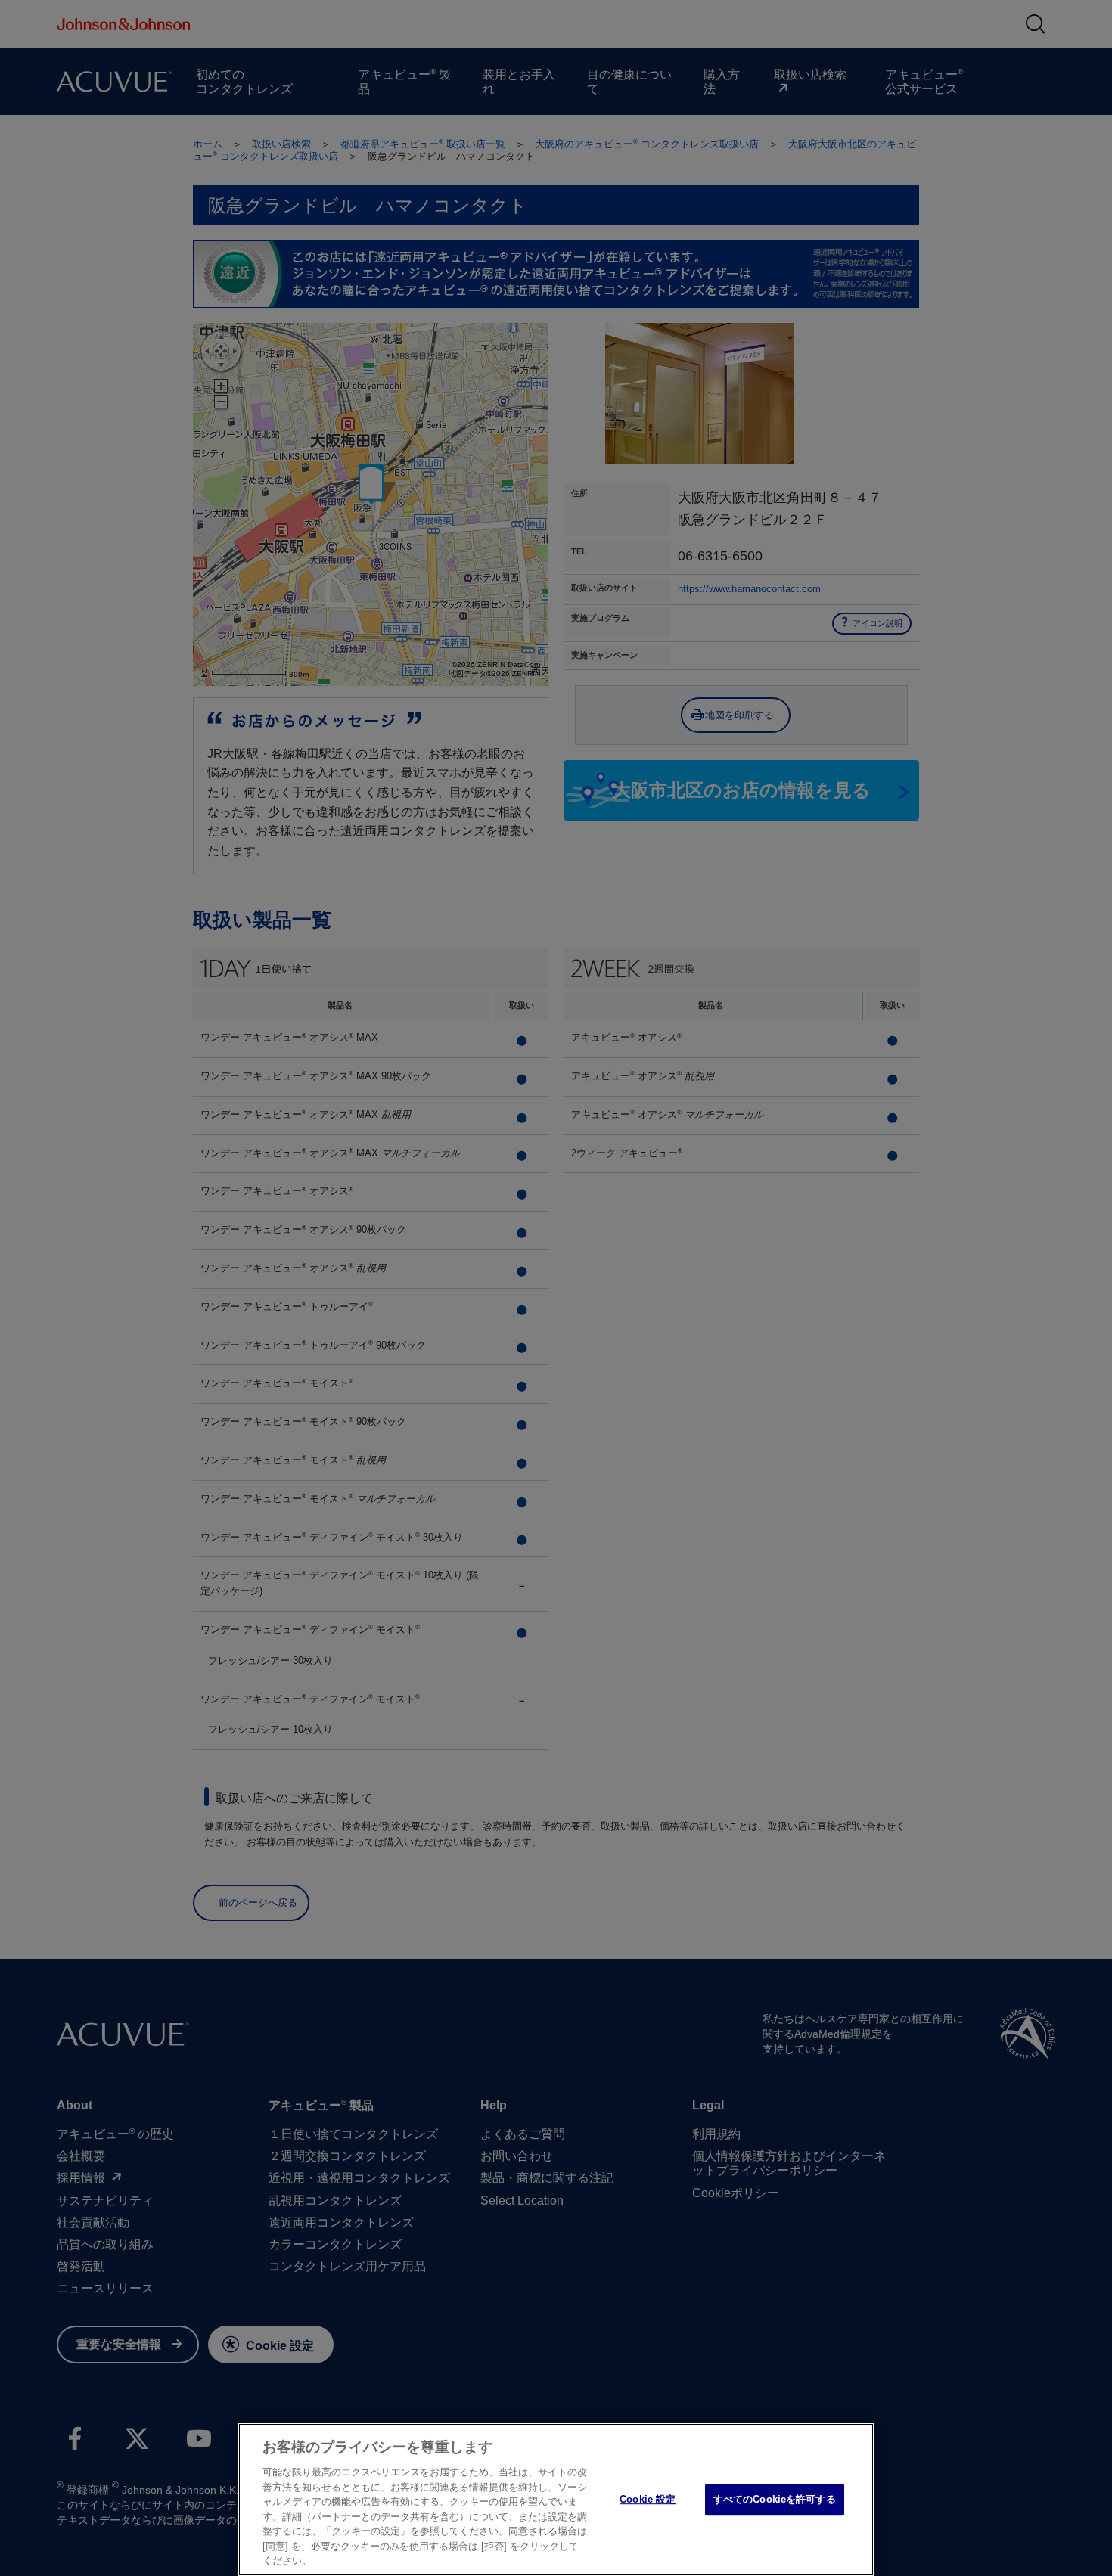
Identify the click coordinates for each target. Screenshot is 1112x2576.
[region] (556, 2500)
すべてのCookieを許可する (775, 2499)
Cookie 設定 (648, 2499)
